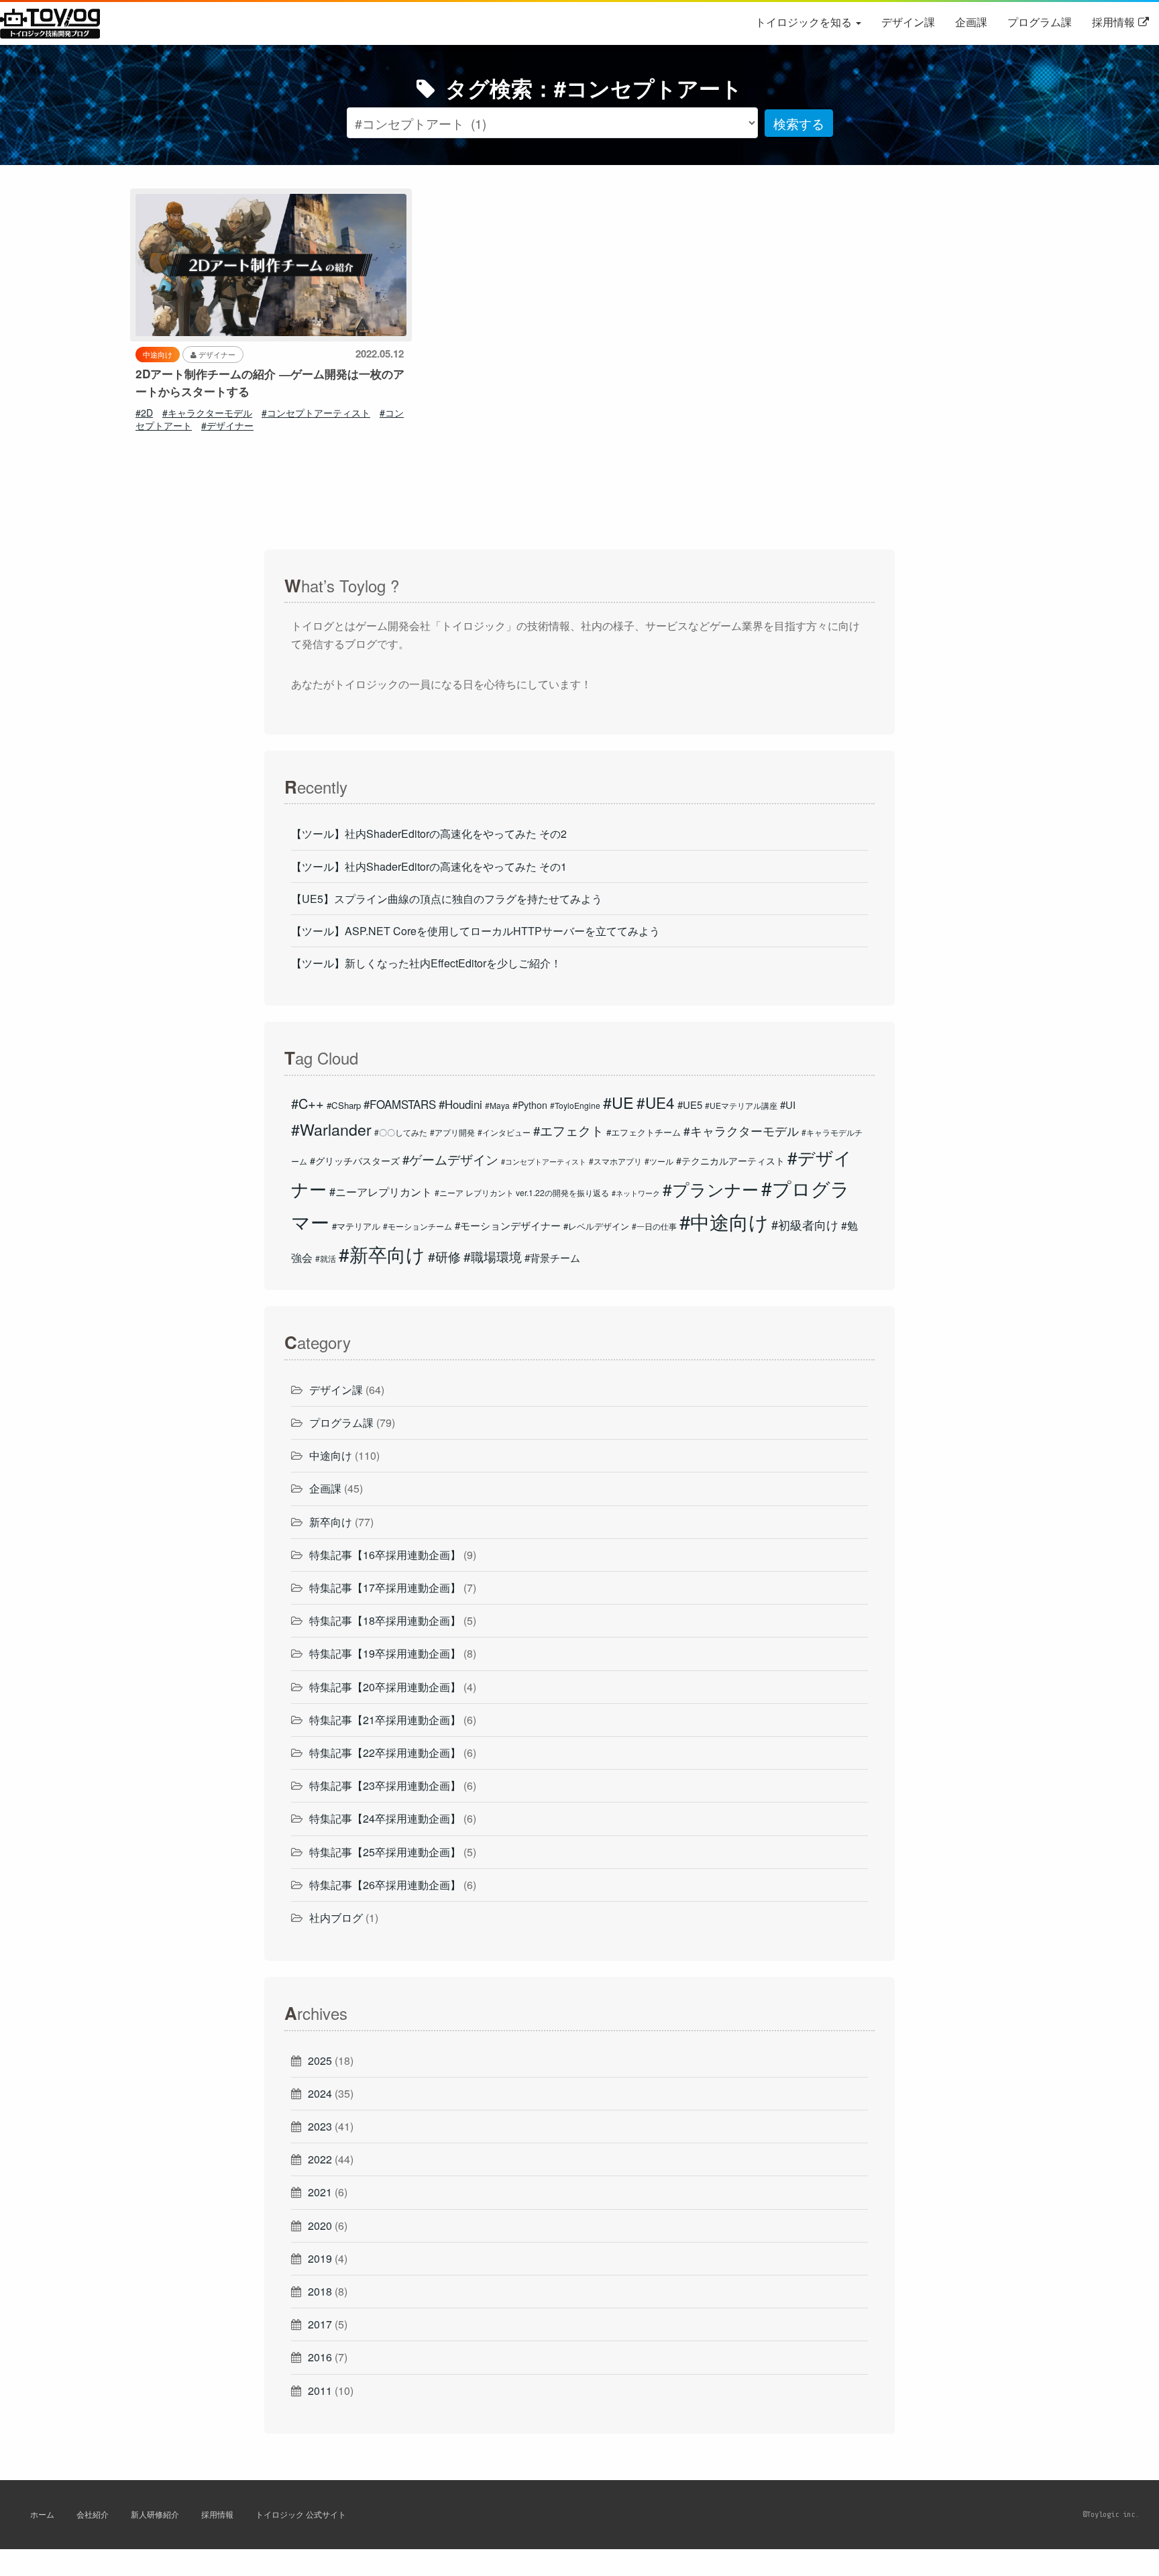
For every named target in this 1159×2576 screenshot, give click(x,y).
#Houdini (460, 1104)
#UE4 (656, 1102)
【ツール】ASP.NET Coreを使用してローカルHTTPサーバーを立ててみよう (476, 931)
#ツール (659, 1161)
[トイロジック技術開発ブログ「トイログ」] (36, 22)
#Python (530, 1105)
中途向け (331, 1455)
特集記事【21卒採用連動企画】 (385, 1720)
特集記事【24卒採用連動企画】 (385, 1818)
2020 (320, 2225)
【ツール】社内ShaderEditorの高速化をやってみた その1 (429, 866)
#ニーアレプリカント (381, 1191)
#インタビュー (504, 1132)
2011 (320, 2391)
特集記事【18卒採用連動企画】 (385, 1620)
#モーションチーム (418, 1226)
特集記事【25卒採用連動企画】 (385, 1852)
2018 (320, 2291)
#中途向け (724, 1221)
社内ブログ (336, 1918)
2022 (320, 2159)
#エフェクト (568, 1130)
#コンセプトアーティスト (316, 413)
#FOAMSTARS (400, 1104)
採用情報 (1113, 22)
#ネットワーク (636, 1193)
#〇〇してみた (401, 1132)
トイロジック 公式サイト (301, 2514)
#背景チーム (552, 1257)
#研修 (444, 1256)
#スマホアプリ (615, 1161)
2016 (320, 2357)
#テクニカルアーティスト (730, 1161)
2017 (320, 2324)
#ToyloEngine (575, 1105)
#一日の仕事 (654, 1226)
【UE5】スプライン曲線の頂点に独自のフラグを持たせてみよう (447, 899)
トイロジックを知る (805, 22)
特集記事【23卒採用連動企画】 (385, 1785)
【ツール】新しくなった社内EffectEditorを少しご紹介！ (426, 963)
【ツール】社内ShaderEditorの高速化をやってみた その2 (429, 834)
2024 (320, 2093)
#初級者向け (805, 1224)
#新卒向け (382, 1254)
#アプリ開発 (452, 1132)
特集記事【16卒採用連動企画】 (385, 1555)
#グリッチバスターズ (355, 1161)
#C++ (308, 1103)
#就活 (326, 1258)
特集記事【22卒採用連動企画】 (385, 1753)
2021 (320, 2192)
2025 (320, 2060)
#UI (788, 1105)
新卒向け (331, 1522)
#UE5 (690, 1105)
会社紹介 (93, 2514)
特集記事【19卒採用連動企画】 (385, 1653)
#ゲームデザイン (450, 1159)
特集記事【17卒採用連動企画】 (385, 1588)
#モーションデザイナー (508, 1225)
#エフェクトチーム (644, 1132)
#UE (618, 1102)
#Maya (497, 1105)
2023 (320, 2126)
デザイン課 (908, 22)
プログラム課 (1040, 22)
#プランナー (711, 1189)
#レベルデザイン (596, 1226)
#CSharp (344, 1105)
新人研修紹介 (155, 2514)
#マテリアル (356, 1226)
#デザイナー (227, 425)
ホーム (42, 2514)
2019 (320, 2258)
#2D (144, 413)
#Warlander (331, 1129)
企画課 (971, 22)
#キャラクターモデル (207, 413)
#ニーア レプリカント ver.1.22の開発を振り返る (522, 1192)
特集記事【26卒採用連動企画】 (385, 1885)
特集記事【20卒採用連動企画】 (385, 1687)
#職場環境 (493, 1256)
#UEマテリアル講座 (741, 1105)
